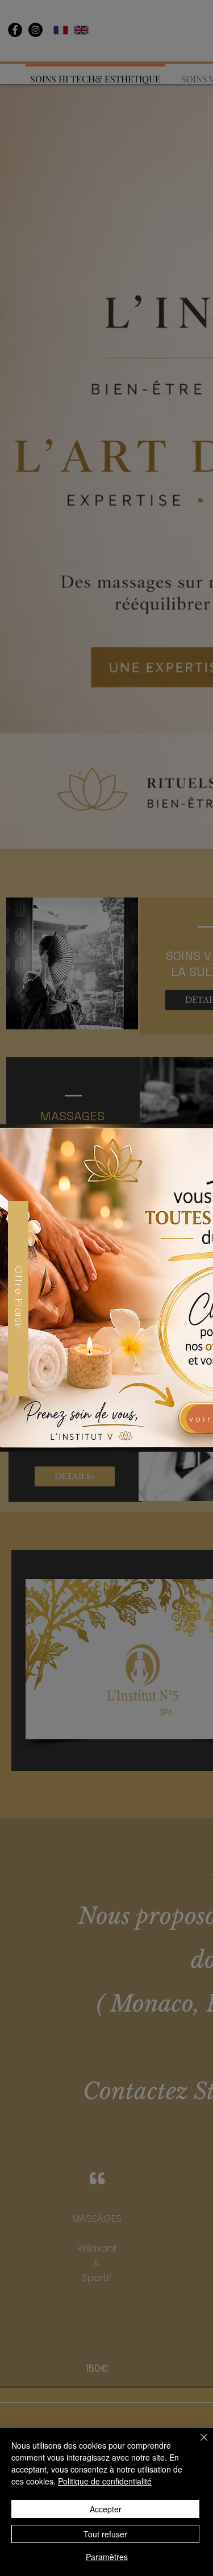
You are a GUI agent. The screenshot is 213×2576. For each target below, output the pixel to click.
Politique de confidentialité (105, 2481)
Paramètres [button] (107, 2557)
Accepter (106, 2509)
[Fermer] (197, 2444)
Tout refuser (105, 2534)
